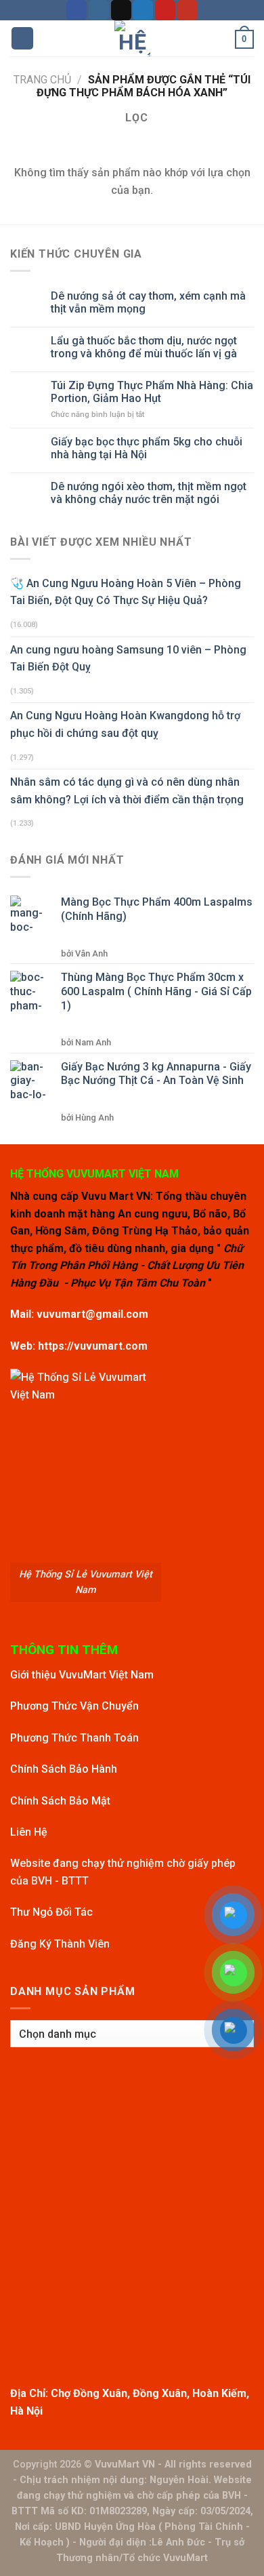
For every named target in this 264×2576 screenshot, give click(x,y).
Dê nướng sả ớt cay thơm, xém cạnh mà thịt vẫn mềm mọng (148, 302)
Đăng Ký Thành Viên (60, 1944)
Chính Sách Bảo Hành (64, 1769)
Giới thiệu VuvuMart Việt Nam (82, 1675)
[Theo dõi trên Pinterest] (165, 10)
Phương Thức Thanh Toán (74, 1738)
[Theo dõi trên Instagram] (99, 10)
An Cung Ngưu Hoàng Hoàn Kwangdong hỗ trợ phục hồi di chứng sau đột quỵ (125, 724)
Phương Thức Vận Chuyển (74, 1706)
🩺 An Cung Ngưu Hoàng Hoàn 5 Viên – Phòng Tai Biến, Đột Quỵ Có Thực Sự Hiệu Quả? (126, 592)
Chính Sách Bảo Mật (60, 1801)
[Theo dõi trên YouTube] (188, 10)
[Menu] (22, 38)
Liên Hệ (29, 1832)
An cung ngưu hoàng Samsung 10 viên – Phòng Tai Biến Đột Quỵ (128, 659)
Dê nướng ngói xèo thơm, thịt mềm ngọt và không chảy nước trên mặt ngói (149, 493)
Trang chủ (42, 80)
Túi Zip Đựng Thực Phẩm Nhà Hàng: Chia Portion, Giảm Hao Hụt (152, 392)
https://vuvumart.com (93, 1346)
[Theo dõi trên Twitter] (143, 10)
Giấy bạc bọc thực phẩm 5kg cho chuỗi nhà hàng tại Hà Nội (147, 448)
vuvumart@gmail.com (92, 1314)
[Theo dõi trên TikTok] (121, 10)
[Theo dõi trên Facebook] (76, 10)
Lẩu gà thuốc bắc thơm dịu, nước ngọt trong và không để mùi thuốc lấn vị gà (144, 347)
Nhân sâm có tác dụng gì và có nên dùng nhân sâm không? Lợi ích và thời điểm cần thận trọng (127, 791)
